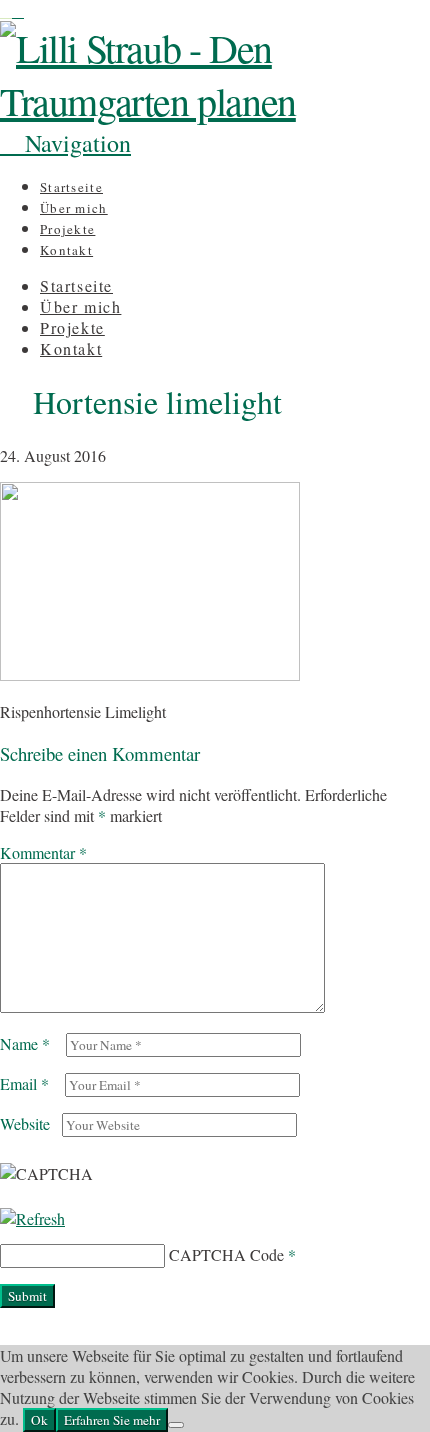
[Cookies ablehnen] (176, 1425)
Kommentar (43, 852)
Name (25, 1043)
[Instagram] (6, 10)
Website (25, 1123)
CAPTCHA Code (226, 1254)
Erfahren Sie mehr (112, 1420)
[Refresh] (32, 1218)
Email (24, 1083)
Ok (39, 1420)
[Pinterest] (18, 10)
